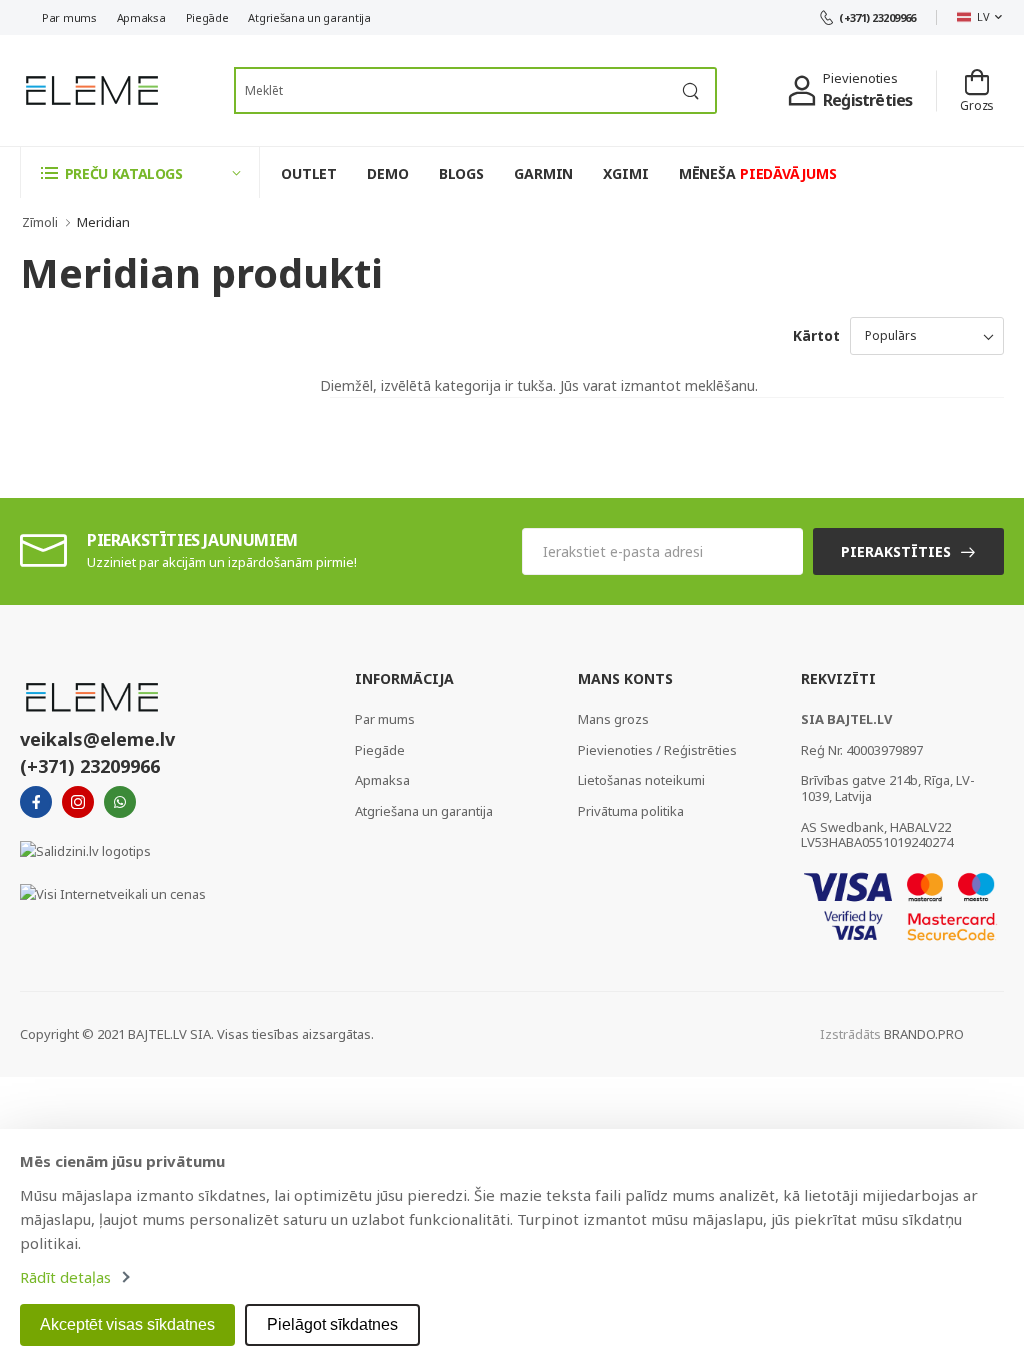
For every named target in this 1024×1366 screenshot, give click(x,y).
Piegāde (207, 17)
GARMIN (543, 173)
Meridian (103, 222)
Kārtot (816, 335)
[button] (140, 172)
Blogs (461, 173)
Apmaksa (141, 17)
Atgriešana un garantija (309, 17)
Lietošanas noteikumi (641, 780)
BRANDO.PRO (924, 1034)
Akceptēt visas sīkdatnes (127, 1324)
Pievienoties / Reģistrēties (657, 750)
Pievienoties (860, 78)
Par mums (69, 17)
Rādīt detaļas (65, 1277)
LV (983, 16)
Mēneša (758, 173)
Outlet (309, 173)
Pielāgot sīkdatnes (332, 1324)
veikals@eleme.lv (97, 739)
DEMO (388, 173)
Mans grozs (613, 719)
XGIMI (625, 173)
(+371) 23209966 (877, 17)
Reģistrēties (867, 100)
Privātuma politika (631, 811)
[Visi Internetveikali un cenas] (113, 893)
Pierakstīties (896, 551)
